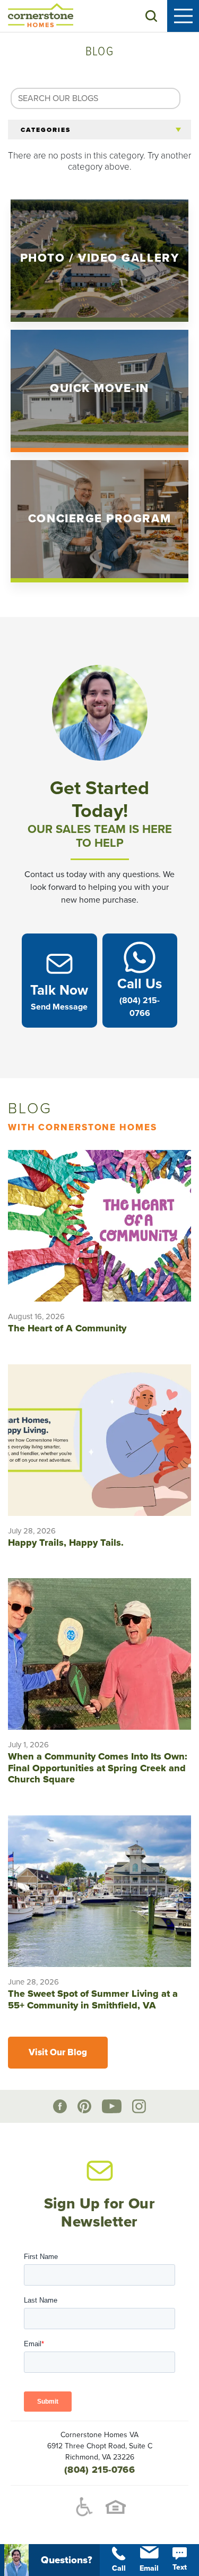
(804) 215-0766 (99, 2470)
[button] (151, 16)
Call (119, 2568)
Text (180, 2567)
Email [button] (149, 2568)
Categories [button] (46, 130)
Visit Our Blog (58, 2052)
